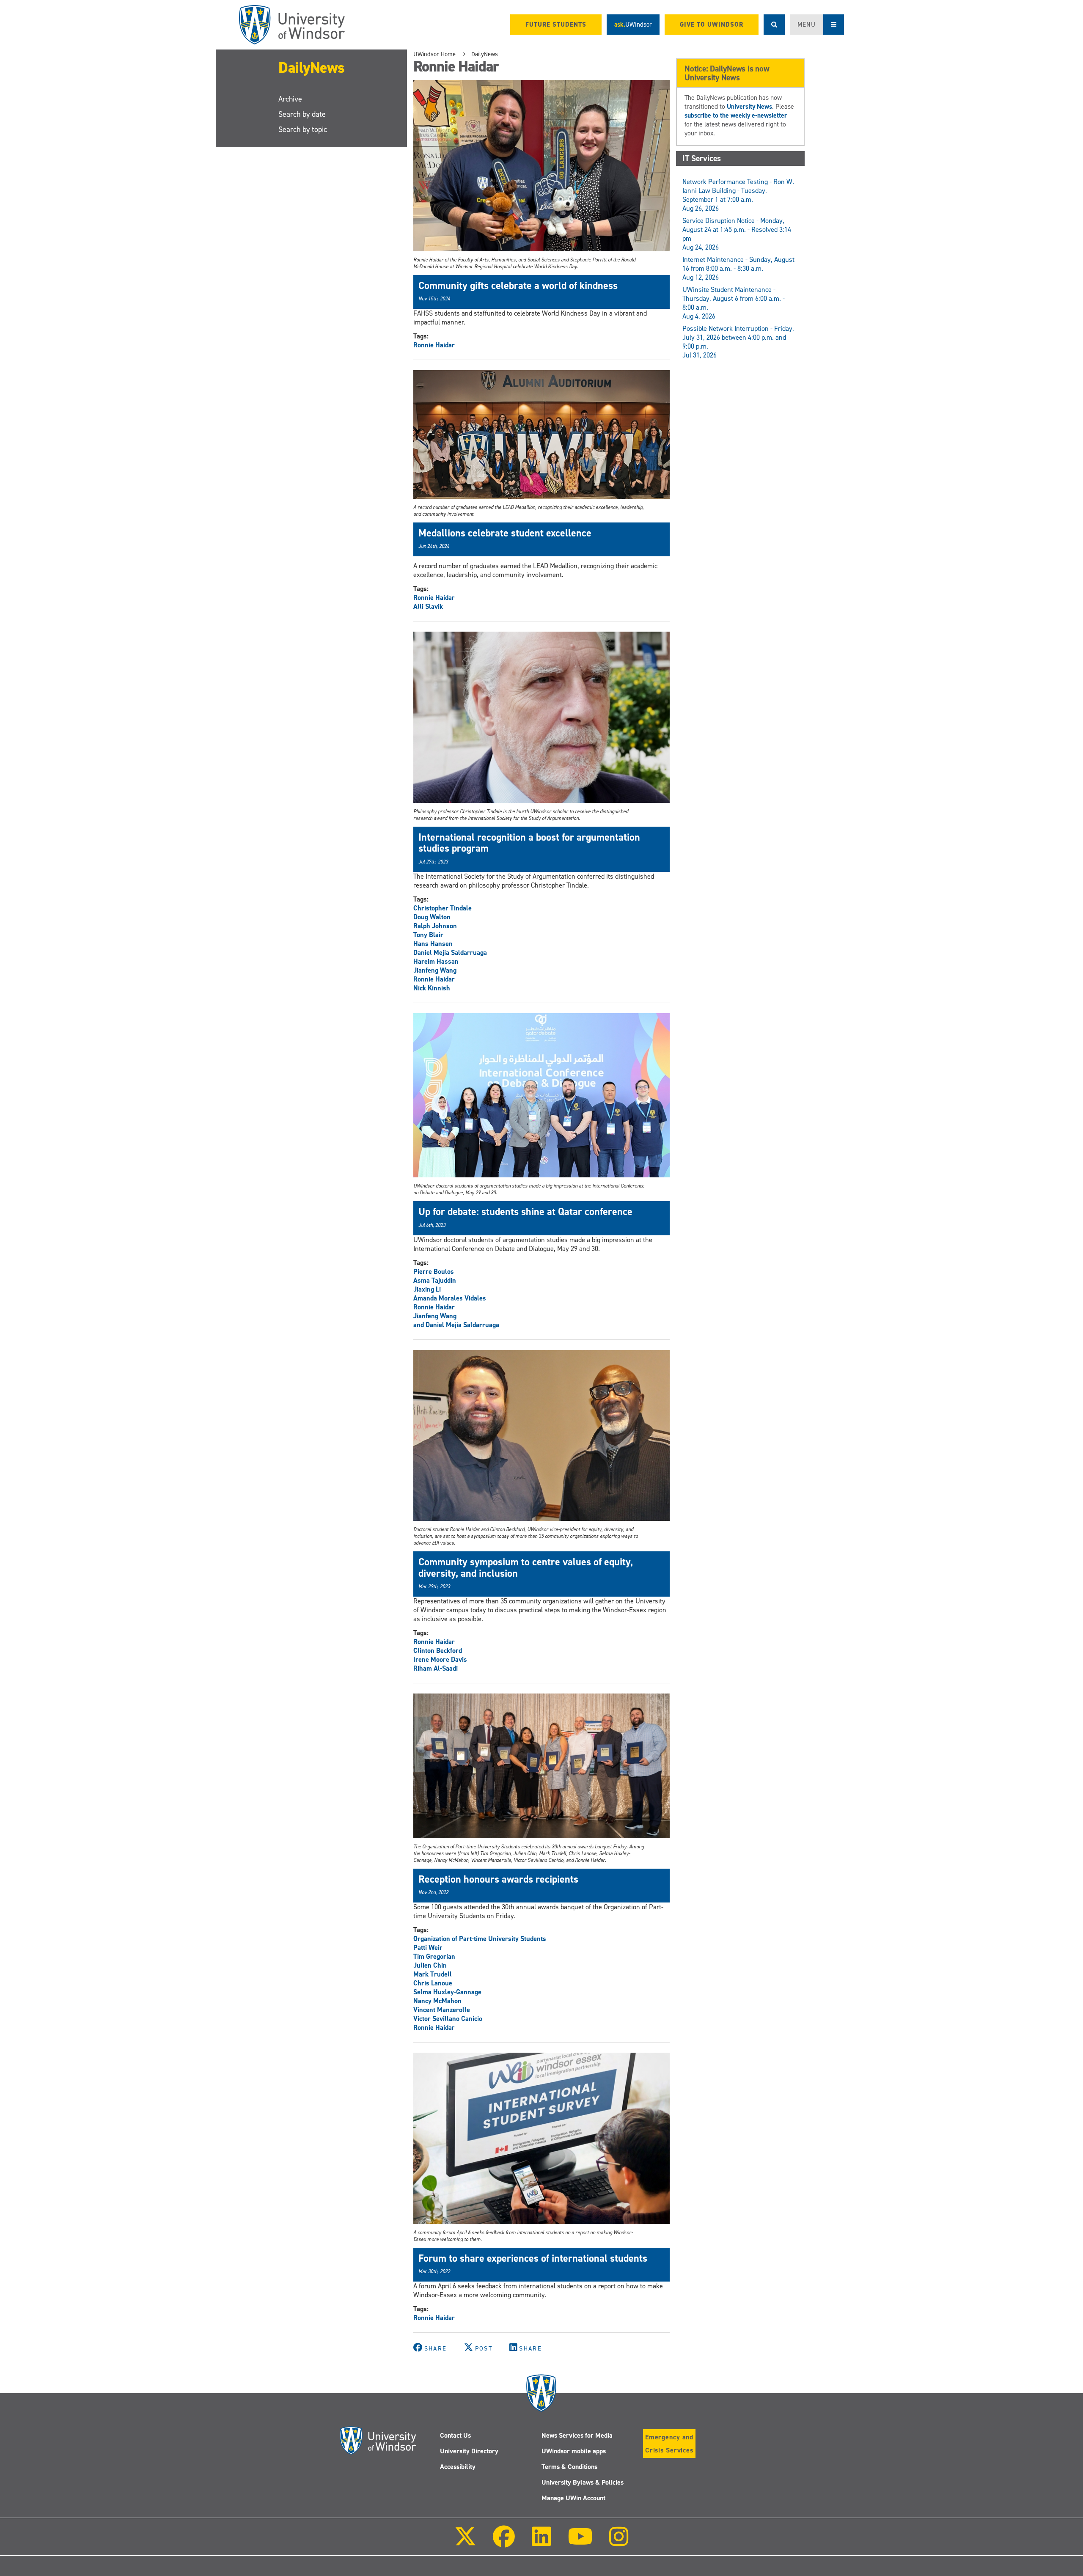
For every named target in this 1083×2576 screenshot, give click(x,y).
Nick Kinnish (432, 988)
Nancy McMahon (437, 2001)
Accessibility (458, 2467)
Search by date (302, 114)
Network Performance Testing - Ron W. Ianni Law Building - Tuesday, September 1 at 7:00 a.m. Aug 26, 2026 (738, 195)
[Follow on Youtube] (580, 2542)
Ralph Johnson (435, 926)
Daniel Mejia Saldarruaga (450, 953)
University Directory (469, 2451)
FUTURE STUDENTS (556, 25)
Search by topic (303, 129)
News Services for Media (577, 2435)
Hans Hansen (433, 944)
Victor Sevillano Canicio (448, 2019)
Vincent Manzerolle (442, 2010)
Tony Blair (428, 935)
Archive (290, 99)
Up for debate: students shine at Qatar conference (525, 1212)
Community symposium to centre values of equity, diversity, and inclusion (526, 1567)
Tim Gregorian (434, 1956)
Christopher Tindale (443, 908)
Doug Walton (432, 917)
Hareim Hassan (436, 961)
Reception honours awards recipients (498, 1879)
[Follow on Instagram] (619, 2542)
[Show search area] (774, 25)
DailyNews (312, 68)
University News (749, 106)
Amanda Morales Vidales (450, 1298)
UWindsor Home (434, 54)
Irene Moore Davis (440, 1659)
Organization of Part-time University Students (480, 1939)
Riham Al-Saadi (436, 1668)
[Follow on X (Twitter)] (465, 2542)
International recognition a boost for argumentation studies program (529, 843)
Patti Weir (428, 1948)
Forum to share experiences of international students (533, 2258)
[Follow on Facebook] (504, 2542)
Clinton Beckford (438, 1651)
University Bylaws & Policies (583, 2482)
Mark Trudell (433, 1974)
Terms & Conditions (569, 2467)
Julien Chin (430, 1965)
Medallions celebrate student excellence (505, 533)
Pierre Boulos (434, 1272)
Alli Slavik (428, 606)
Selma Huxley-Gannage (447, 1992)
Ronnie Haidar (434, 345)
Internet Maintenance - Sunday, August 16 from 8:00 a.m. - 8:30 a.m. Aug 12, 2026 (738, 268)
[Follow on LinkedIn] (541, 2542)
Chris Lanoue (433, 1983)
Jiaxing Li (427, 1289)
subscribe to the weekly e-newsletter (736, 115)
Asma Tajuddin (435, 1280)
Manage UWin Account (573, 2498)
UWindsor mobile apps (574, 2451)
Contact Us (455, 2435)
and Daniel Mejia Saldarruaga (456, 1325)
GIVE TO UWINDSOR (712, 25)
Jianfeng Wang (435, 970)
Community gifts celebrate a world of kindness (518, 286)
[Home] (292, 25)
